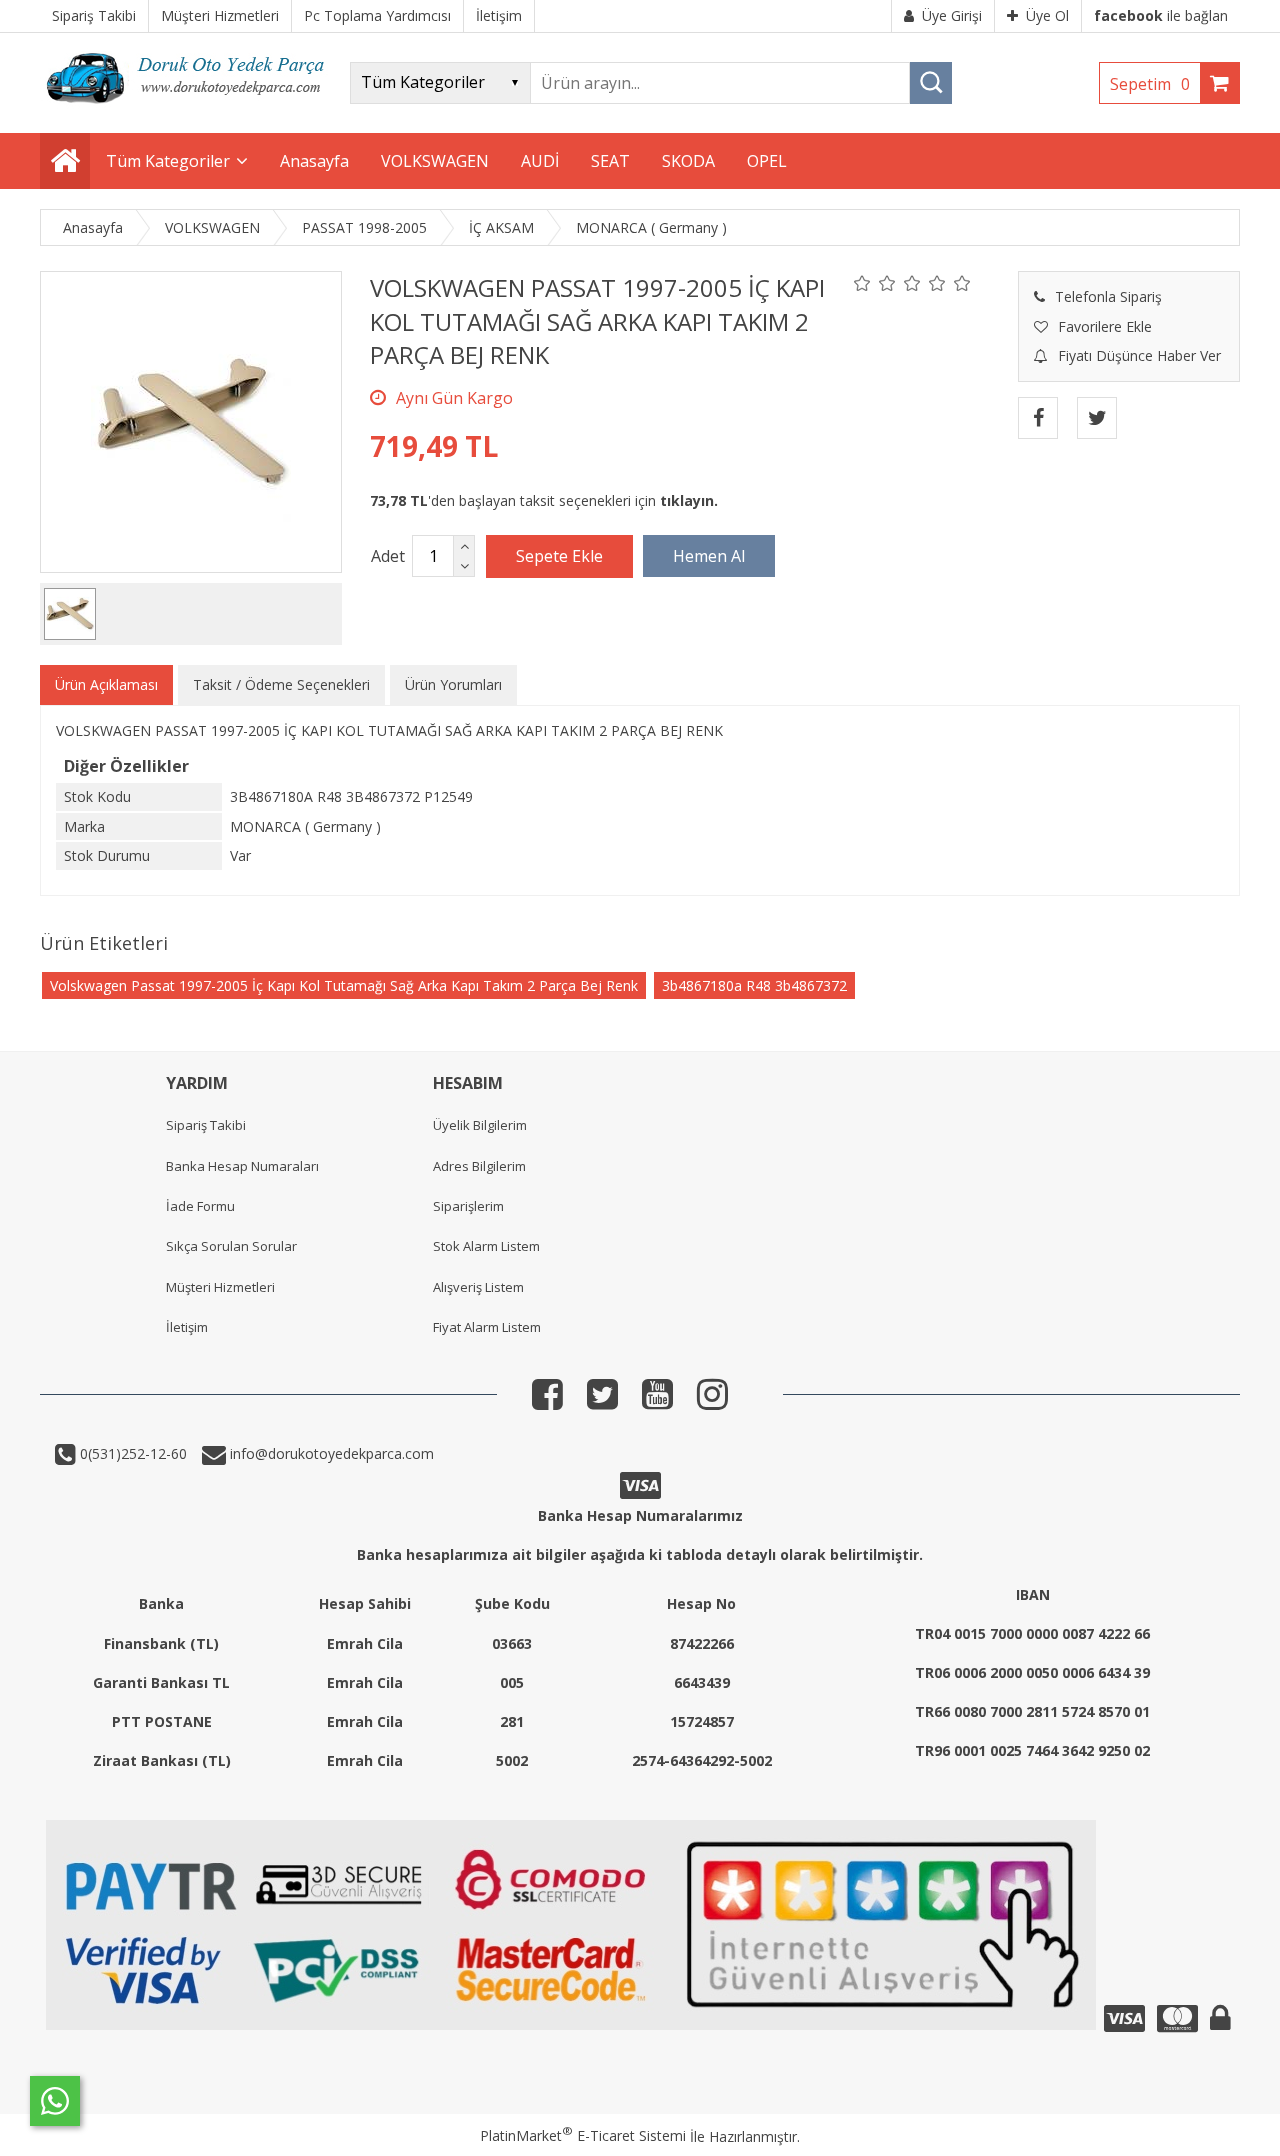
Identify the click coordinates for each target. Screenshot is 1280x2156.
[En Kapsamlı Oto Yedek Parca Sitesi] (190, 109)
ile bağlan (1161, 15)
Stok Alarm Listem (486, 1246)
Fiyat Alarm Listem (487, 1327)
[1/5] (862, 283)
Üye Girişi (952, 15)
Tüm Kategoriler (168, 161)
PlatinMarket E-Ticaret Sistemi (583, 2135)
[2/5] (875, 283)
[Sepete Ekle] (559, 556)
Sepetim (1150, 84)
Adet (388, 556)
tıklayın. (689, 500)
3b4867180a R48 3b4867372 (754, 985)
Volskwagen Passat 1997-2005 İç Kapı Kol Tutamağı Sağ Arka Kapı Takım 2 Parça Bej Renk (344, 985)
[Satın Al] (709, 556)
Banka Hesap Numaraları (242, 1166)
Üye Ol (1047, 15)
